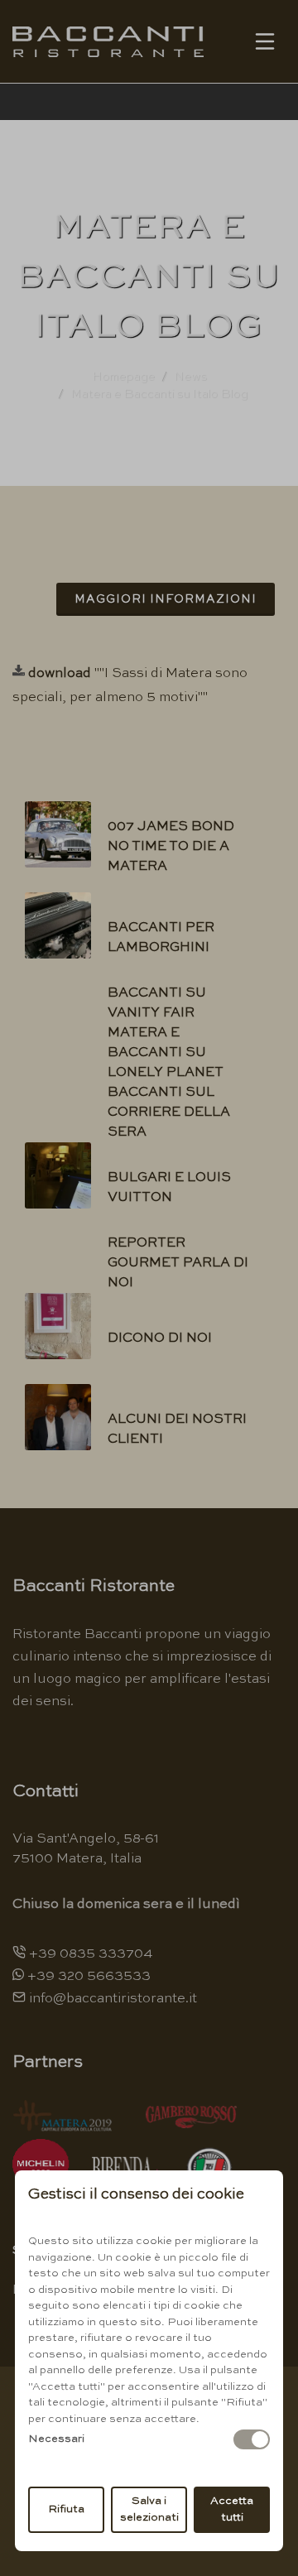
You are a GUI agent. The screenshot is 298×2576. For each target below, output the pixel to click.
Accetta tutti (232, 2509)
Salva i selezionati (149, 2509)
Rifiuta (66, 2509)
